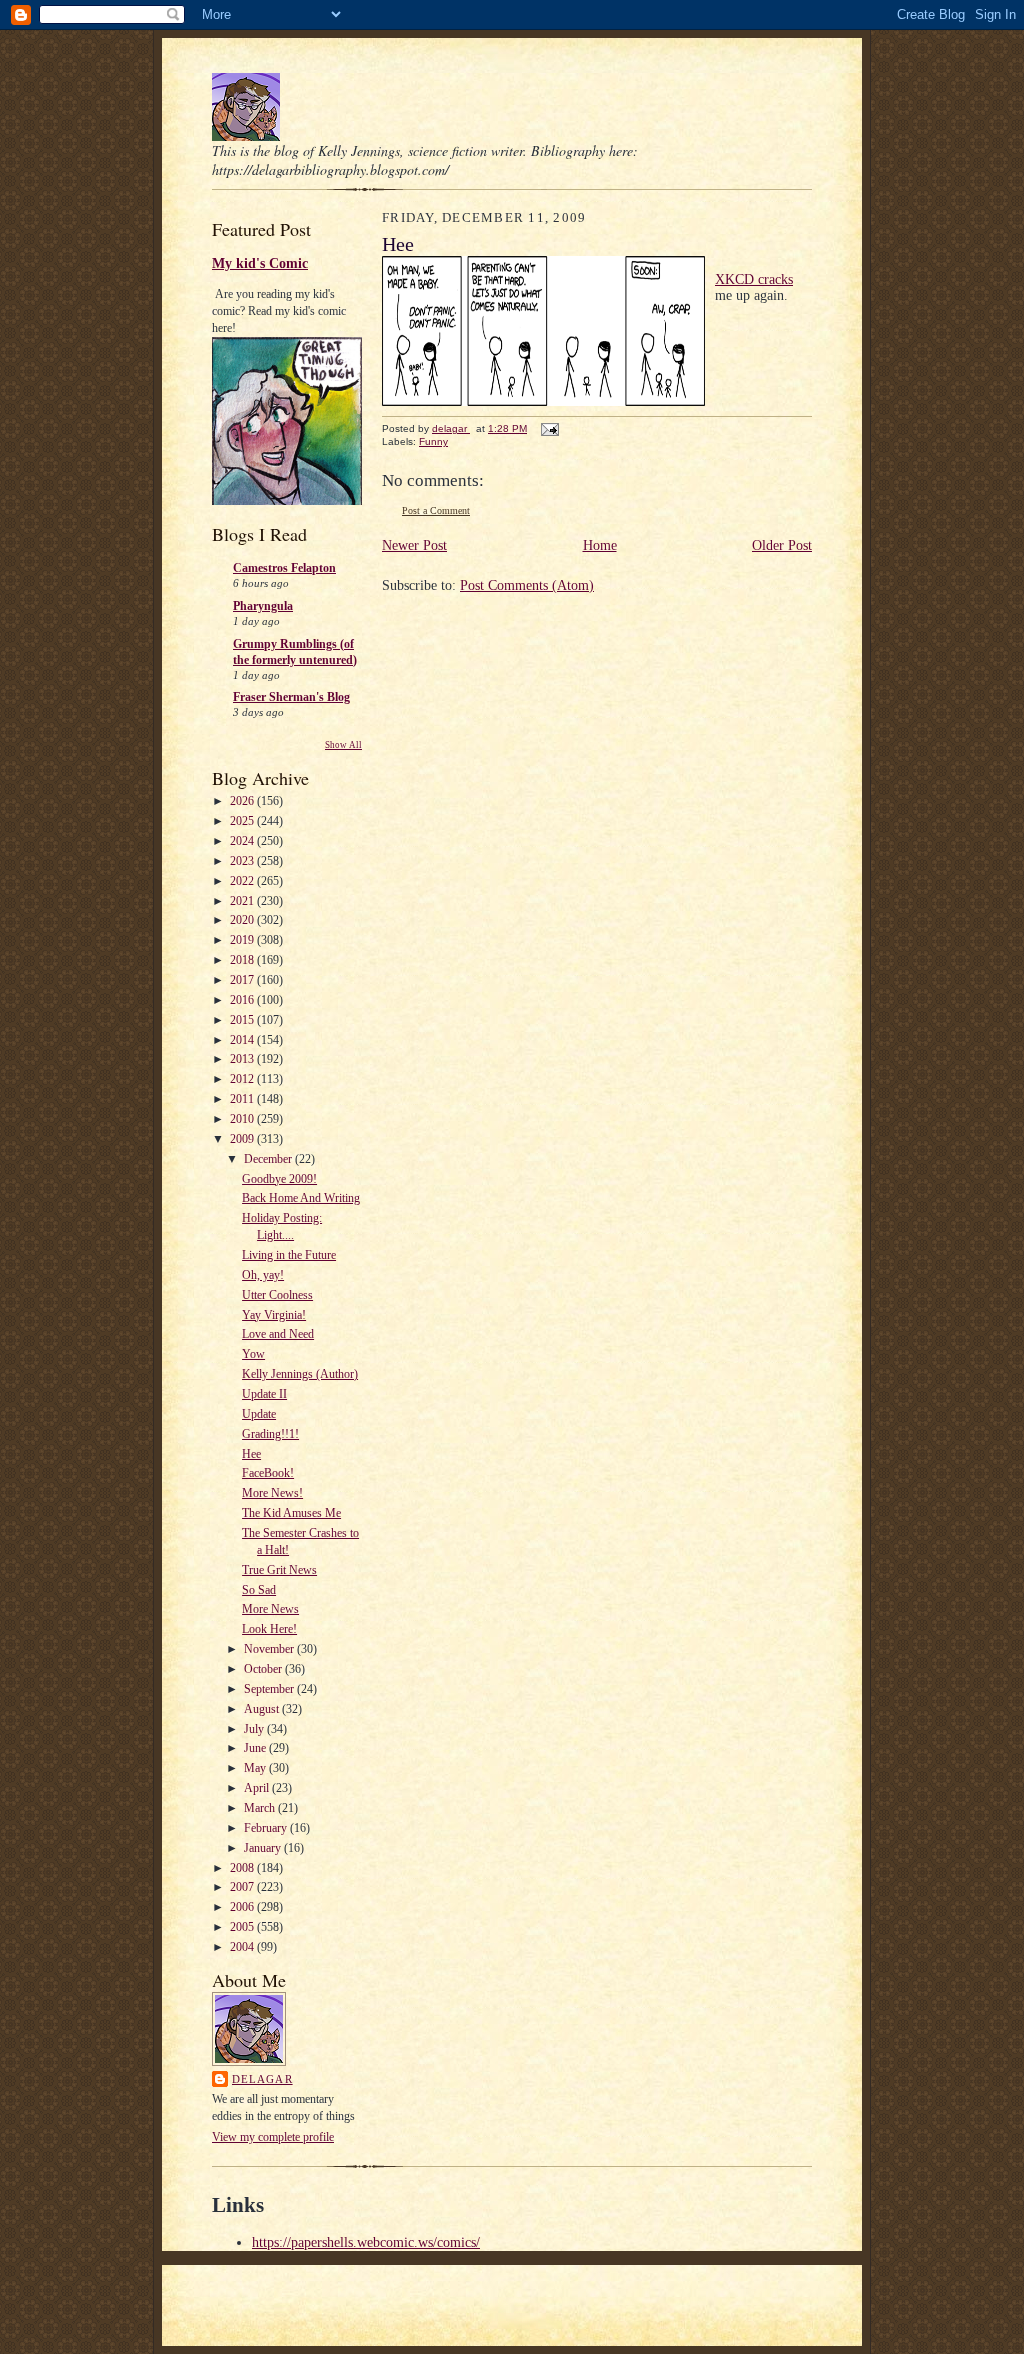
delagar (262, 2079)
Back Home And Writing (301, 1198)
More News (270, 1609)
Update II (264, 1394)
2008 (243, 1868)
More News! (272, 1493)
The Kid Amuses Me (291, 1513)
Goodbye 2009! (279, 1179)
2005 (243, 1927)
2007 (243, 1887)
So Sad (259, 1590)
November (270, 1649)
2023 (243, 861)
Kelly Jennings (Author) (300, 1374)
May (256, 1768)
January (264, 1848)
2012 (243, 1079)
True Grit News (279, 1570)
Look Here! (269, 1629)
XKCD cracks (754, 279)
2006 (243, 1907)
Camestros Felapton (284, 568)
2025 (243, 821)
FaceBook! (268, 1473)
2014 (243, 1040)
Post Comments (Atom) (527, 585)
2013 (243, 1059)
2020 (243, 920)
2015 (243, 1020)
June (256, 1748)
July (255, 1729)
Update (259, 1414)
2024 (243, 841)
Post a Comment (436, 510)
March (261, 1808)
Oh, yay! (263, 1275)
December (269, 1159)
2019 (243, 940)
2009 (243, 1139)
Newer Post (414, 545)
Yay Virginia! (274, 1315)
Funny (433, 441)
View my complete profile (273, 2137)
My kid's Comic (260, 263)
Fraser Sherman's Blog (291, 697)
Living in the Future (289, 1255)
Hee (251, 1454)
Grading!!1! (270, 1434)
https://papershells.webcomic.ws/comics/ (366, 2242)
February (267, 1828)
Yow (253, 1354)
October (264, 1669)
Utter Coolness (277, 1295)
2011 (243, 1099)
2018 (243, 960)
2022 (243, 881)
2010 (243, 1119)
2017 (243, 980)
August (263, 1709)
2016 (243, 1000)
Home (600, 545)
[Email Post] (549, 428)
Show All (343, 745)
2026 (243, 801)
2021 (243, 901)
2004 (243, 1947)
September (270, 1689)
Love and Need (278, 1334)
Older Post (782, 545)
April (258, 1788)
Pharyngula (263, 606)
